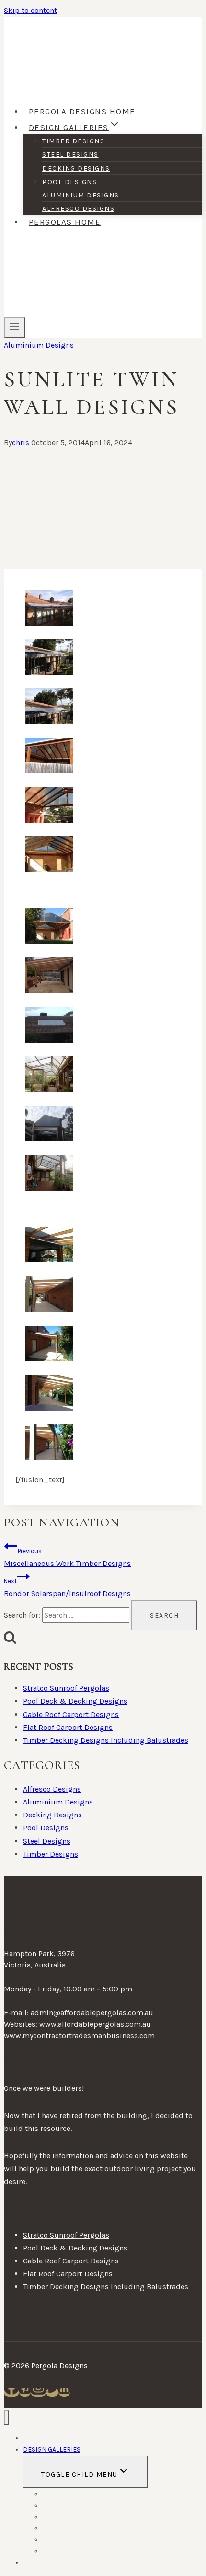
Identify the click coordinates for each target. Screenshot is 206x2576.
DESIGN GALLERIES (52, 2450)
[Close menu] (6, 2418)
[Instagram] (38, 2392)
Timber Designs (73, 141)
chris (21, 442)
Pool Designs (69, 182)
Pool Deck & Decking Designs (75, 1701)
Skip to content (30, 10)
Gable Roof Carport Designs (71, 1714)
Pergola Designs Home (82, 111)
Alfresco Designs (78, 209)
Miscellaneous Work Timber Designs (67, 1558)
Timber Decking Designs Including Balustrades (106, 1740)
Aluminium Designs (81, 195)
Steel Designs (70, 155)
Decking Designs (76, 168)
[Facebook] (11, 2392)
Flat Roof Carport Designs (68, 1727)
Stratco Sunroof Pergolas (66, 1688)
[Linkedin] (64, 2392)
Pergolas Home (65, 222)
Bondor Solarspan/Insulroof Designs (67, 1588)
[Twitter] (52, 2392)
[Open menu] (15, 327)
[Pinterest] (25, 2392)
